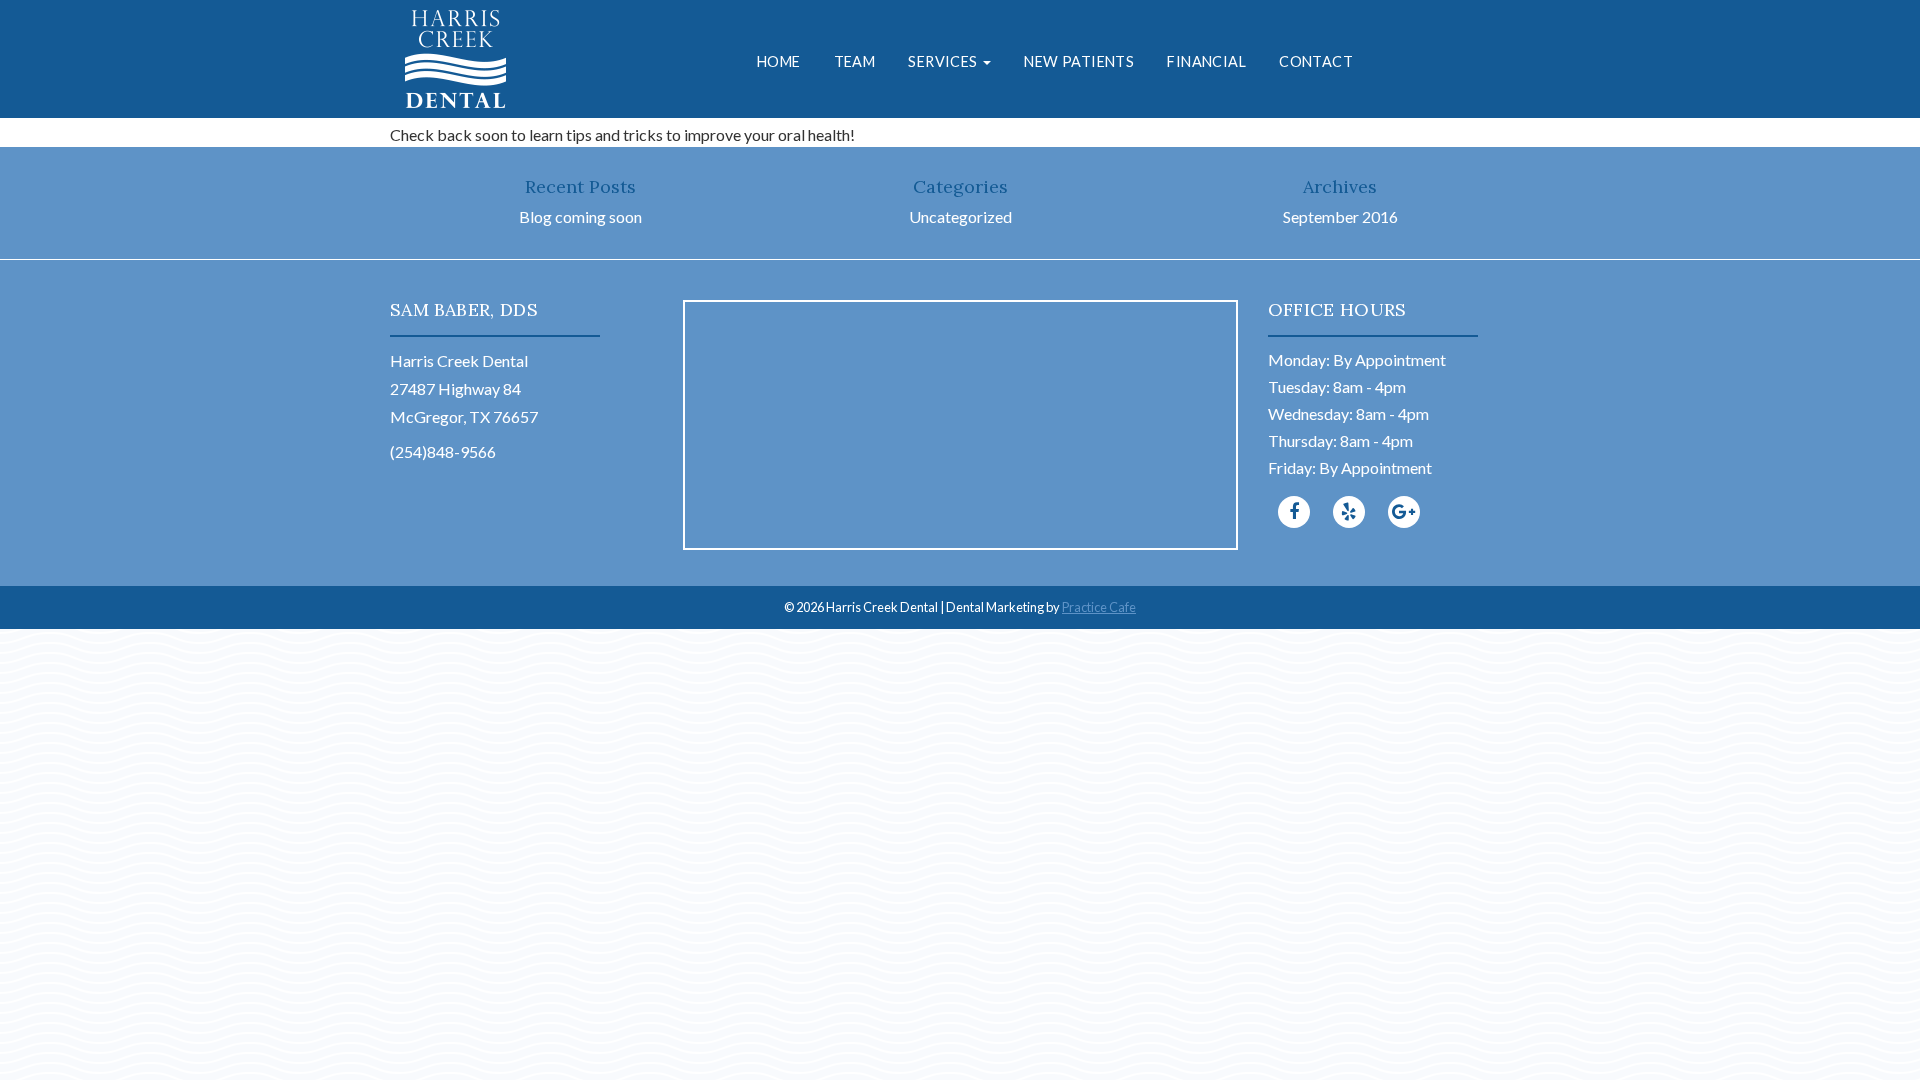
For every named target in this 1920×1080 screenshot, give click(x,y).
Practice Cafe (1099, 607)
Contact (1316, 61)
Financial (1206, 61)
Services (944, 61)
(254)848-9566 (443, 451)
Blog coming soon (580, 216)
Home (779, 61)
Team (855, 61)
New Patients (1079, 61)
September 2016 (1340, 216)
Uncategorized (960, 216)
